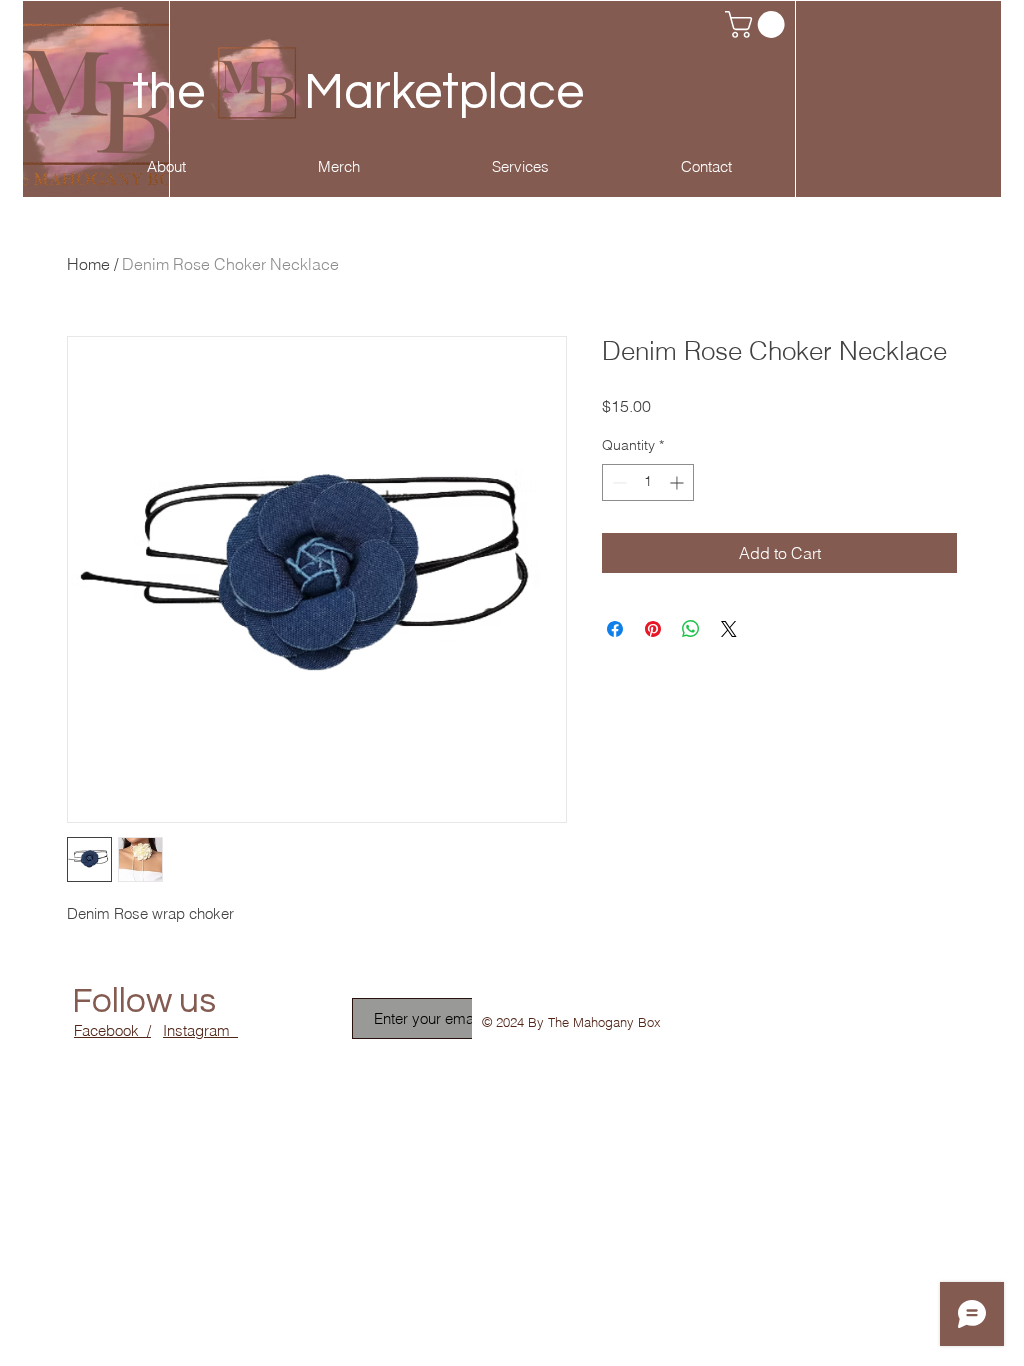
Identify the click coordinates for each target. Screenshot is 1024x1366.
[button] (758, 24)
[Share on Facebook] (615, 629)
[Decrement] (617, 482)
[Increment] (678, 482)
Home (88, 264)
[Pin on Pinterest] (653, 629)
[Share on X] (729, 629)
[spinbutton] (648, 482)
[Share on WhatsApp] (691, 629)
